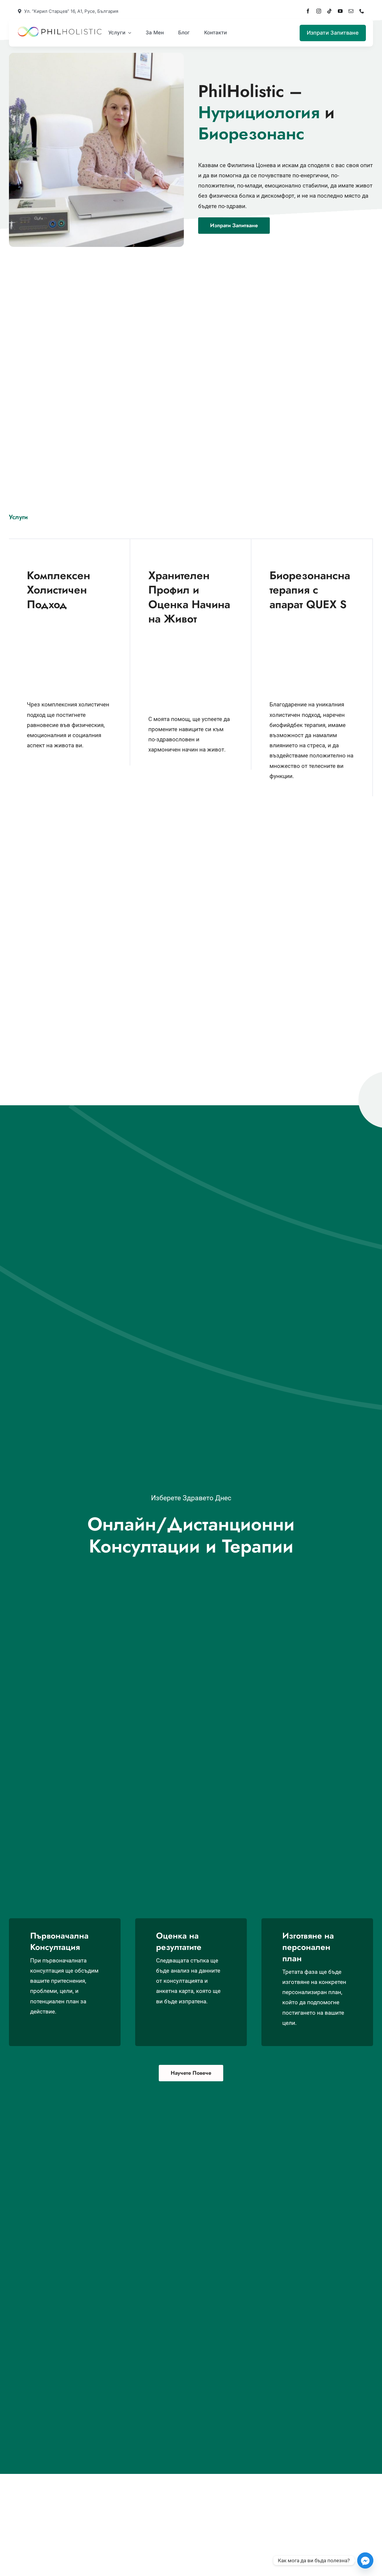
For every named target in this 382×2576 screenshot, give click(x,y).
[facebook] (308, 11)
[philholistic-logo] (60, 29)
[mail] (351, 11)
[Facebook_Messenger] (365, 2560)
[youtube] (340, 11)
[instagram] (319, 11)
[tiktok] (329, 11)
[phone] (362, 11)
